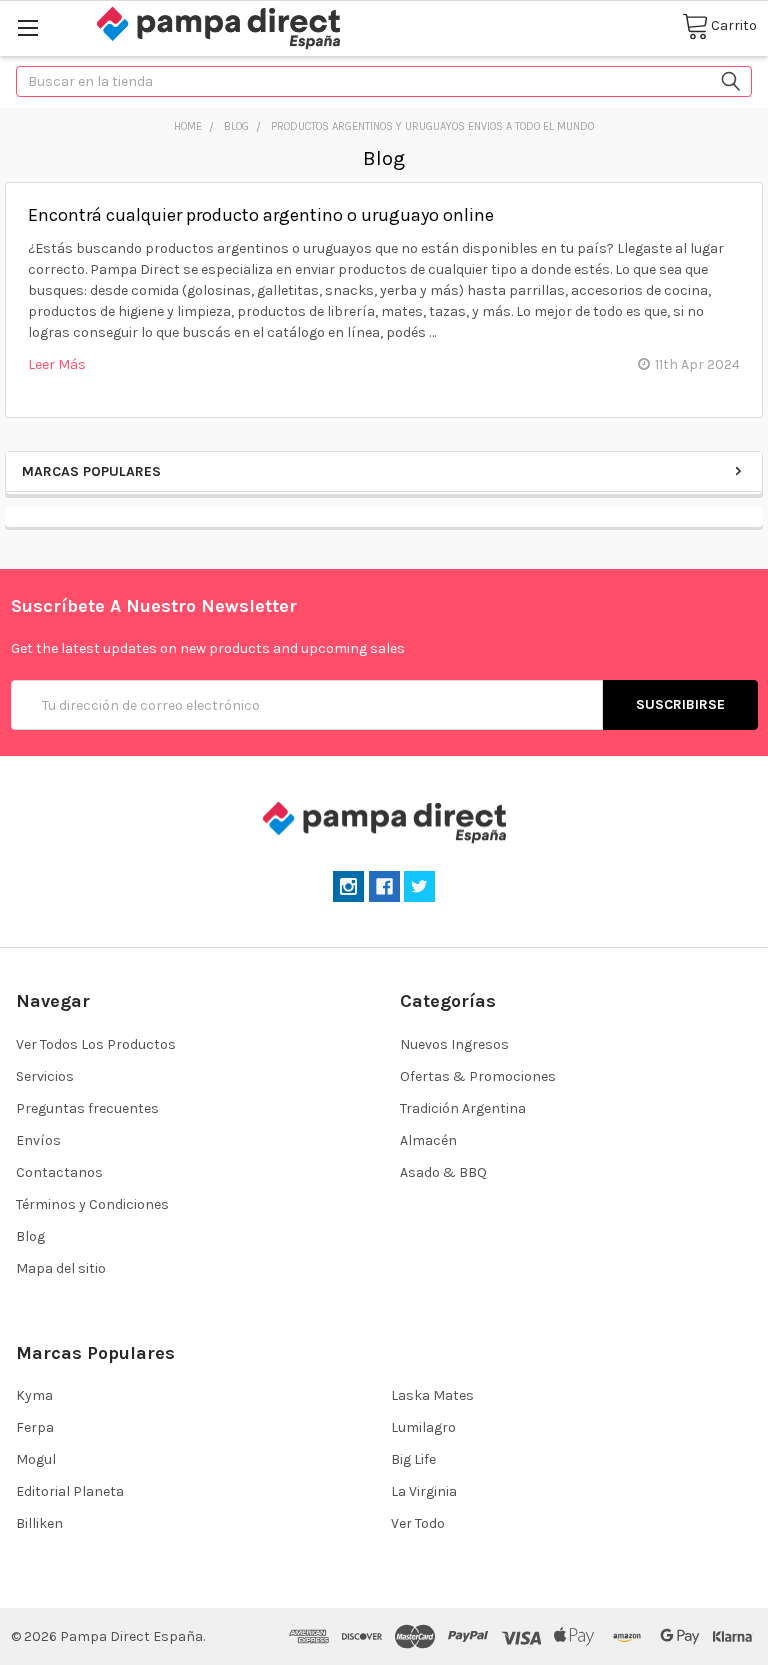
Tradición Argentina (463, 1108)
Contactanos (59, 1172)
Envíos (38, 1140)
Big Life (413, 1459)
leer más (57, 364)
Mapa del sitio (61, 1268)
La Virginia (424, 1491)
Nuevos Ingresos (454, 1044)
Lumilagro (423, 1427)
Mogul (36, 1459)
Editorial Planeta (70, 1491)
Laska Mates (432, 1395)
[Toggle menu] (27, 27)
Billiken (39, 1523)
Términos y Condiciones (92, 1204)
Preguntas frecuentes (87, 1108)
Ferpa (35, 1427)
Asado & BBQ (443, 1172)
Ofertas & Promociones (478, 1076)
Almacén (428, 1140)
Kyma (34, 1395)
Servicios (45, 1076)
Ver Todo (418, 1523)
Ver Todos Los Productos (96, 1044)
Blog (30, 1236)
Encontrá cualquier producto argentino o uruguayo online (261, 215)
